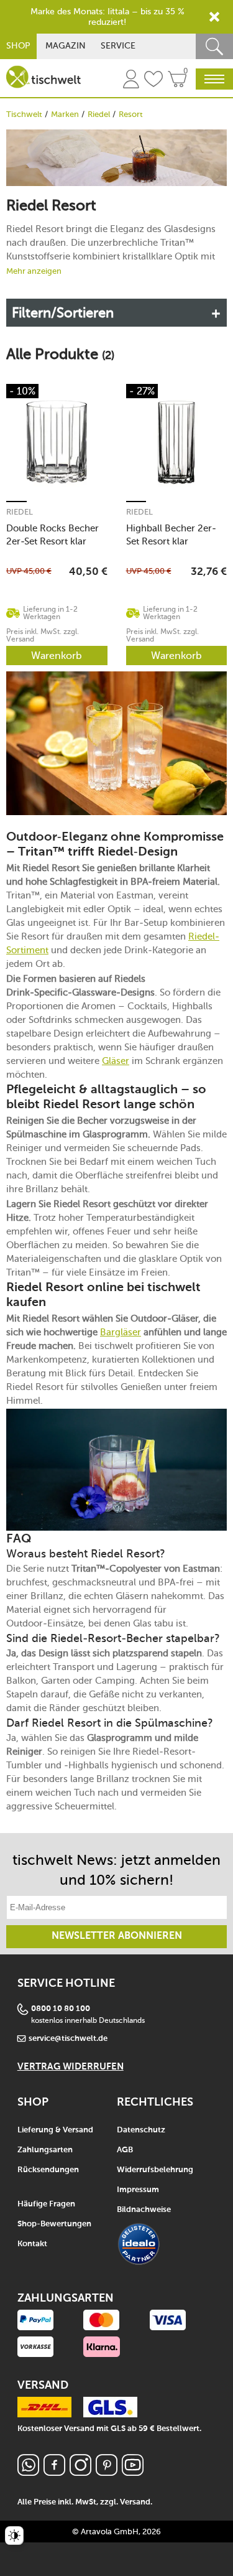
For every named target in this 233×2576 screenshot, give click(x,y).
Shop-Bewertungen (54, 2224)
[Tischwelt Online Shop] (43, 77)
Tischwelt (24, 114)
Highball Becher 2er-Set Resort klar (171, 535)
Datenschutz (141, 2130)
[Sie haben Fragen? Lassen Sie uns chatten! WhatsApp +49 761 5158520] (28, 2472)
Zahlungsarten (45, 2150)
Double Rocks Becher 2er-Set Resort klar (53, 535)
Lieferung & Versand (55, 2130)
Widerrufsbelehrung (155, 2170)
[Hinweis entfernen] (214, 17)
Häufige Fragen (46, 2204)
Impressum (138, 2190)
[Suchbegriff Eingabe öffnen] (214, 46)
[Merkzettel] (153, 81)
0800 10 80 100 (61, 2009)
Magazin (66, 46)
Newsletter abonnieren (117, 1936)
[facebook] (54, 2472)
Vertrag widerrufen (71, 2067)
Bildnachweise (144, 2210)
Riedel (99, 114)
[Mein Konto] (131, 81)
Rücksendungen (48, 2170)
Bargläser (121, 1332)
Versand (135, 2502)
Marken (65, 114)
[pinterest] (107, 2472)
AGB (125, 2150)
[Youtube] (133, 2472)
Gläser (116, 1061)
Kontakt (32, 2244)
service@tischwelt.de (68, 2039)
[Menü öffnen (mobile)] (214, 79)
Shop (18, 46)
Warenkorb (57, 656)
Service (118, 46)
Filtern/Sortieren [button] (63, 313)
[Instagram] (80, 2472)
